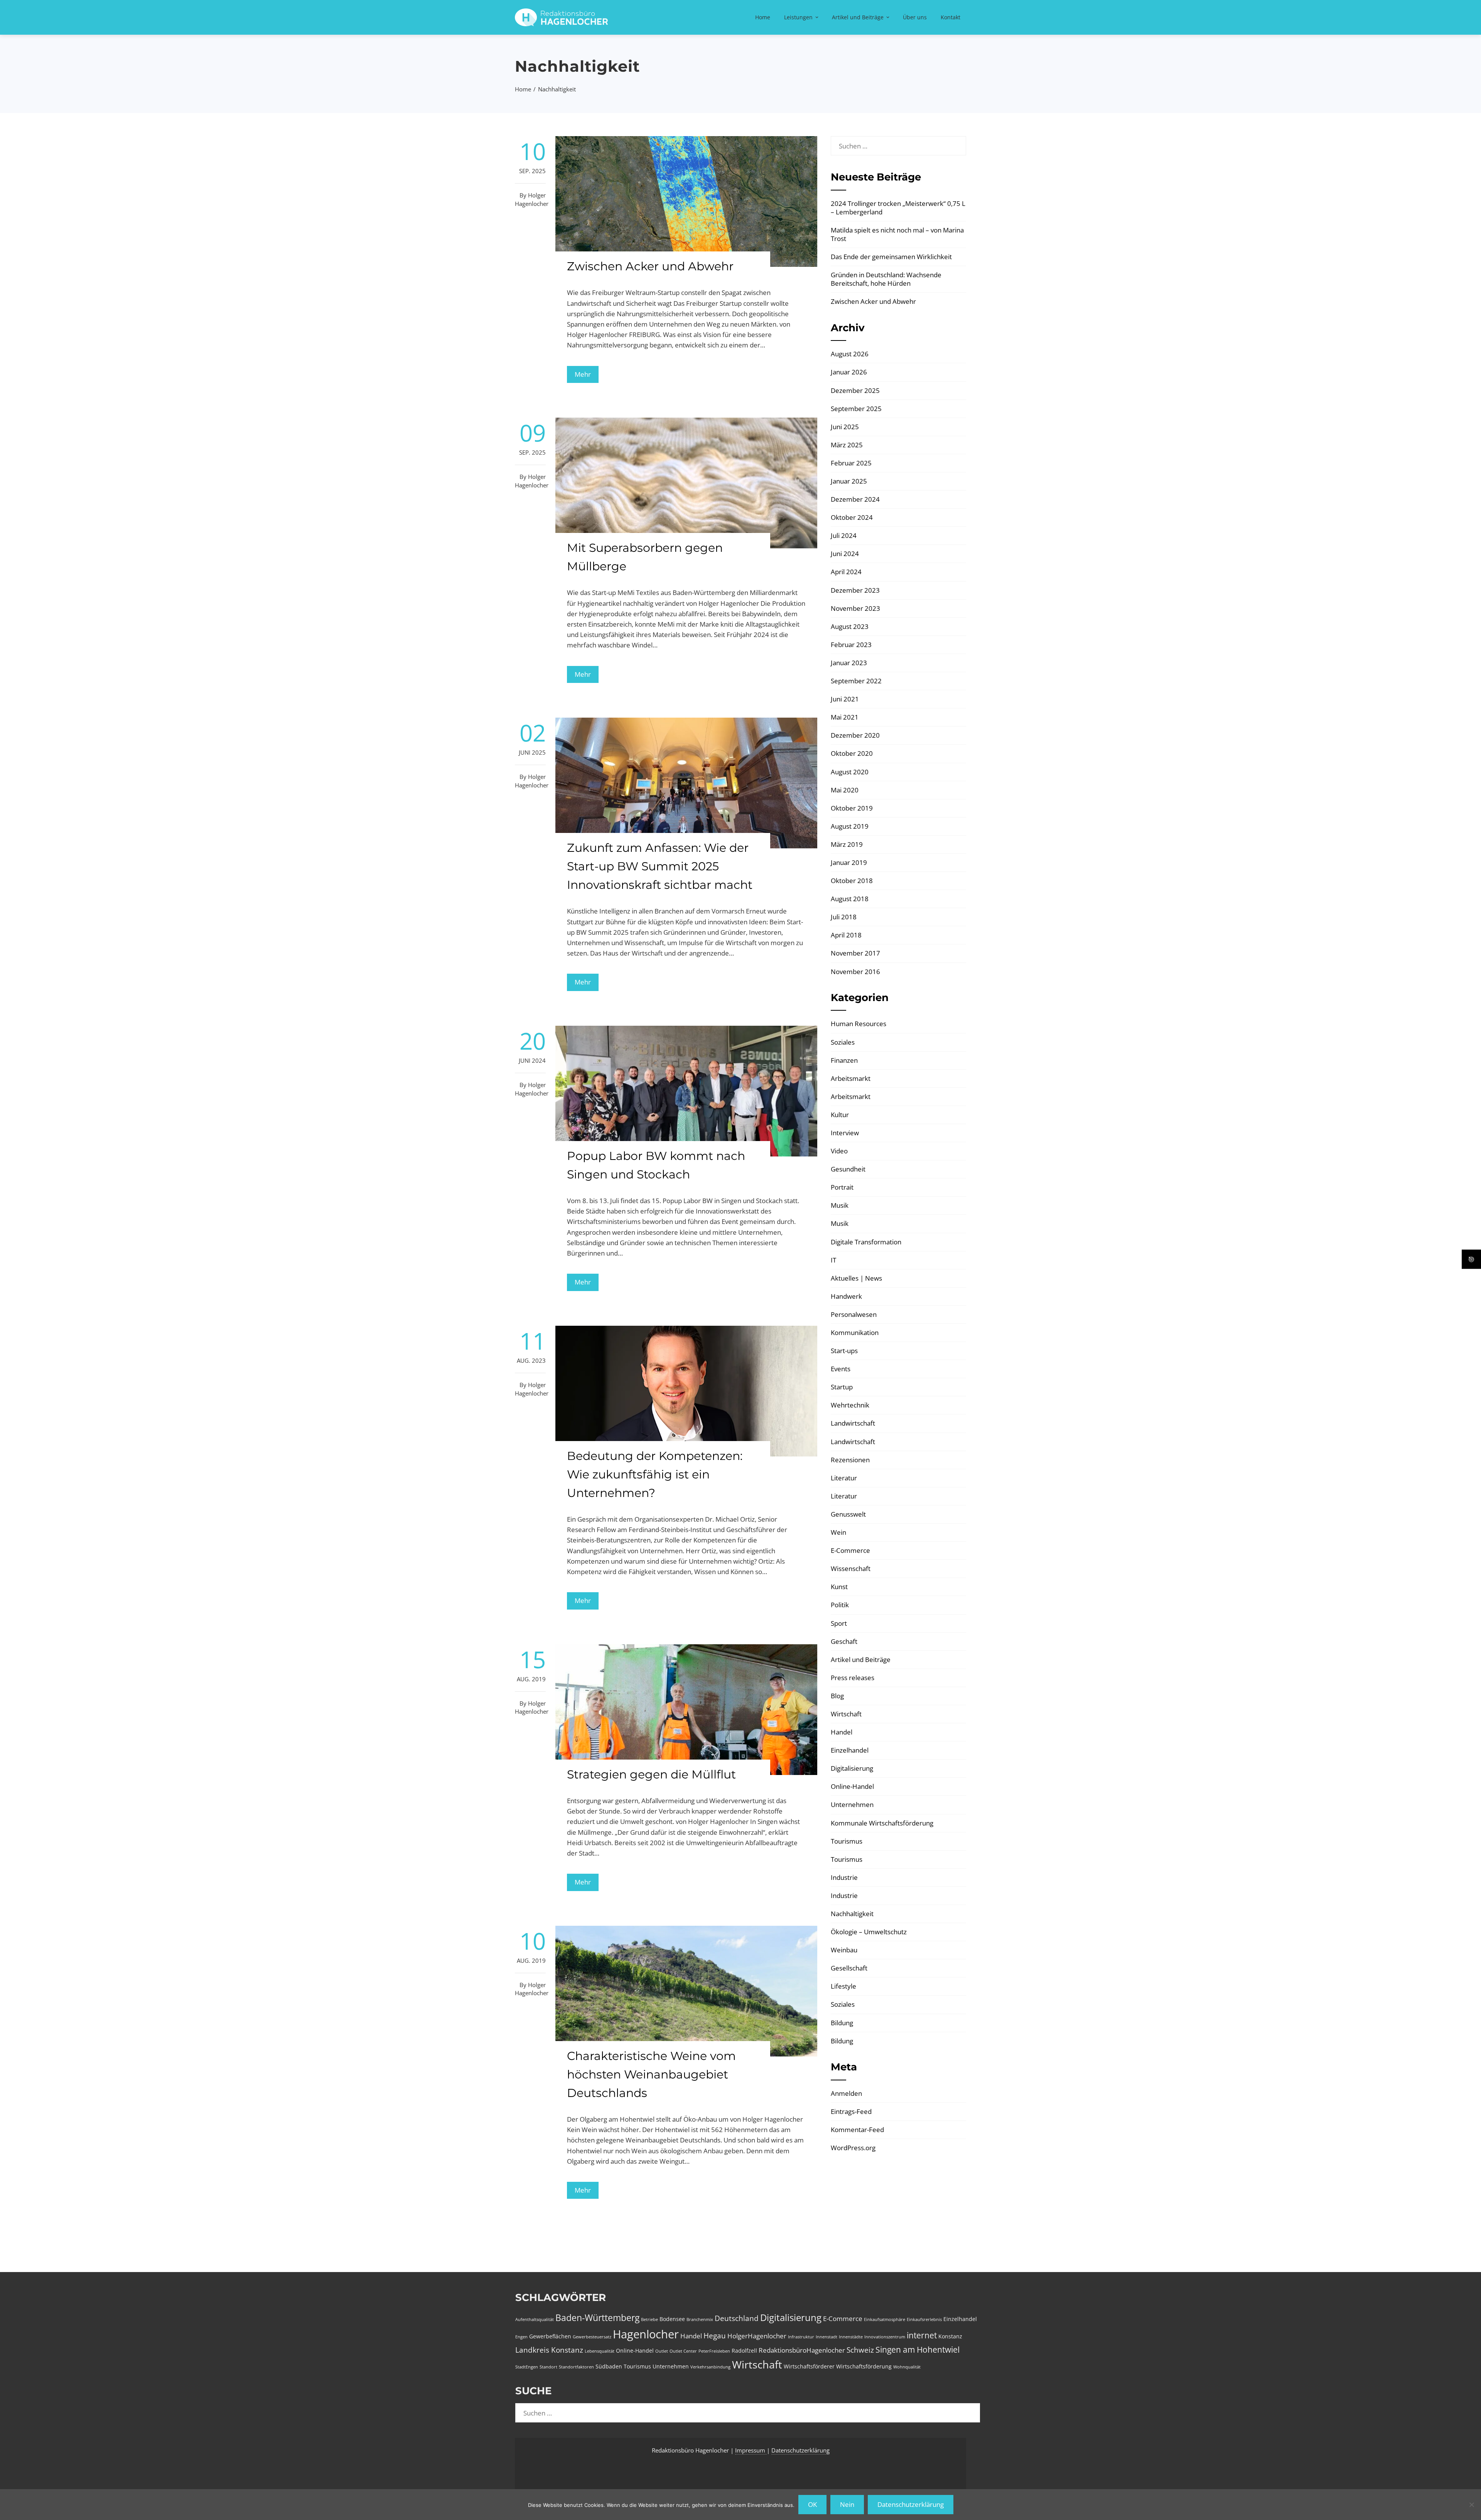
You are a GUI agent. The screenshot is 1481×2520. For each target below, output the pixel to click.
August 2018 (850, 899)
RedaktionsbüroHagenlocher (802, 2350)
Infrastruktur (801, 2337)
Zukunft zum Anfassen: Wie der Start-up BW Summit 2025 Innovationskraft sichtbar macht (660, 866)
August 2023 (850, 626)
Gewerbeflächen (550, 2336)
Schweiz (860, 2350)
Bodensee (672, 2319)
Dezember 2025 (855, 390)
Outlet (662, 2351)
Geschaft (844, 1641)
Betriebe (649, 2319)
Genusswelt (848, 1514)
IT (833, 1260)
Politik (840, 1605)
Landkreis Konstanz (549, 2350)
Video (839, 1151)
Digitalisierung (852, 1768)
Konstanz (950, 2336)
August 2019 (850, 826)
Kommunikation (855, 1332)
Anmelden (846, 2093)
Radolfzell (744, 2351)
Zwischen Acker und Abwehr (650, 266)
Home (763, 17)
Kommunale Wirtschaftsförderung (882, 1823)
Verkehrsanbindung (710, 2367)
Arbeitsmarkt (851, 1078)
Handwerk (846, 1296)
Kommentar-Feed (857, 2130)
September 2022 (856, 681)
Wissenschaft (851, 1568)
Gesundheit (848, 1169)
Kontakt (951, 17)
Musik (840, 1205)
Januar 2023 (849, 663)
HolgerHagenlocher (757, 2336)
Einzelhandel (850, 1750)
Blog (837, 1696)
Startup (842, 1387)
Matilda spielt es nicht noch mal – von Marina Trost (897, 234)
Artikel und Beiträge (858, 17)
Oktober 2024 (852, 517)
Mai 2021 (845, 717)
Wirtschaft (846, 1714)
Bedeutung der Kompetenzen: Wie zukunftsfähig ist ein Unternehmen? (655, 1474)
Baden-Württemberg (597, 2318)
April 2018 (846, 935)
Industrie (844, 1877)
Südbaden (609, 2366)
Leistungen (798, 17)
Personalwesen (854, 1314)
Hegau (715, 2336)
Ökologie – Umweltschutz (869, 1932)
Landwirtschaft (853, 1423)
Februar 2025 (851, 463)
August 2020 (850, 772)
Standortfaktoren (576, 2367)
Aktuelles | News (856, 1278)
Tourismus (847, 1841)
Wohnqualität (907, 2367)
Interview (845, 1133)
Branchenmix (700, 2319)
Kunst (839, 1587)
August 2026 (850, 354)
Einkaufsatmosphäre (885, 2319)
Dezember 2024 (855, 499)
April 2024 (846, 572)
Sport (839, 1623)
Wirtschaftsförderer (809, 2366)
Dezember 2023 (855, 590)
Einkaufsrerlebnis (924, 2319)
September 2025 (856, 409)
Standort (548, 2367)
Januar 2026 (849, 372)
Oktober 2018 (852, 881)
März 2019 (847, 844)
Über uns (915, 17)
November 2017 (855, 953)
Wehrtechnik (850, 1405)
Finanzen (844, 1060)
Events (841, 1369)
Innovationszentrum (885, 2337)
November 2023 (855, 608)
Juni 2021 (845, 699)
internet (922, 2335)
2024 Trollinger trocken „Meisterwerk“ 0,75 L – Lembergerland (898, 208)
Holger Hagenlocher (532, 199)
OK (812, 2504)
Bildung (842, 2023)
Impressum (751, 2450)
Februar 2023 (851, 645)
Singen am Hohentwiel (918, 2350)
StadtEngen (527, 2367)
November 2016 (855, 972)
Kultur (840, 1115)
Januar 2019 (849, 862)
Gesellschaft (849, 1968)
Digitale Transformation (866, 1242)
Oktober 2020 (852, 753)
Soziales (843, 1042)
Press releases (853, 1678)
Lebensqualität (600, 2351)
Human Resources (859, 1024)
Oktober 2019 (852, 808)
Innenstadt (827, 2337)
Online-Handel (852, 1786)
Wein (838, 1532)
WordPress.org (853, 2148)
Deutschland (737, 2318)
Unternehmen (852, 1804)
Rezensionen (850, 1460)
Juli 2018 (844, 917)
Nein (847, 2504)
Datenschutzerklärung (800, 2450)
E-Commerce (850, 1550)
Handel (842, 1732)
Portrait (842, 1187)
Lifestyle (843, 1986)
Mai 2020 (845, 790)
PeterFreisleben (714, 2351)
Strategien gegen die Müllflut (651, 1774)
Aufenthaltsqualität (535, 2319)
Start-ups (844, 1351)
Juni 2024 (845, 554)
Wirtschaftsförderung (864, 2366)
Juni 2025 (845, 427)
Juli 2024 (844, 535)
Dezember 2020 (855, 735)
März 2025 (847, 445)
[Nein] (1471, 2505)
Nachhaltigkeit (852, 1914)
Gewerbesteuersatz (592, 2337)
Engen (521, 2337)
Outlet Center (683, 2351)
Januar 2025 (849, 481)
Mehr (583, 374)
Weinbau (844, 1950)
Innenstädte (851, 2337)
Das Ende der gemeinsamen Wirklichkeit (891, 257)
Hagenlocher (646, 2334)
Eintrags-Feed (851, 2111)
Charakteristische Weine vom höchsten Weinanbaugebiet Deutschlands (651, 2074)
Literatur (844, 1478)
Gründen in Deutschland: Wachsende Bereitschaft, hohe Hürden (886, 279)
